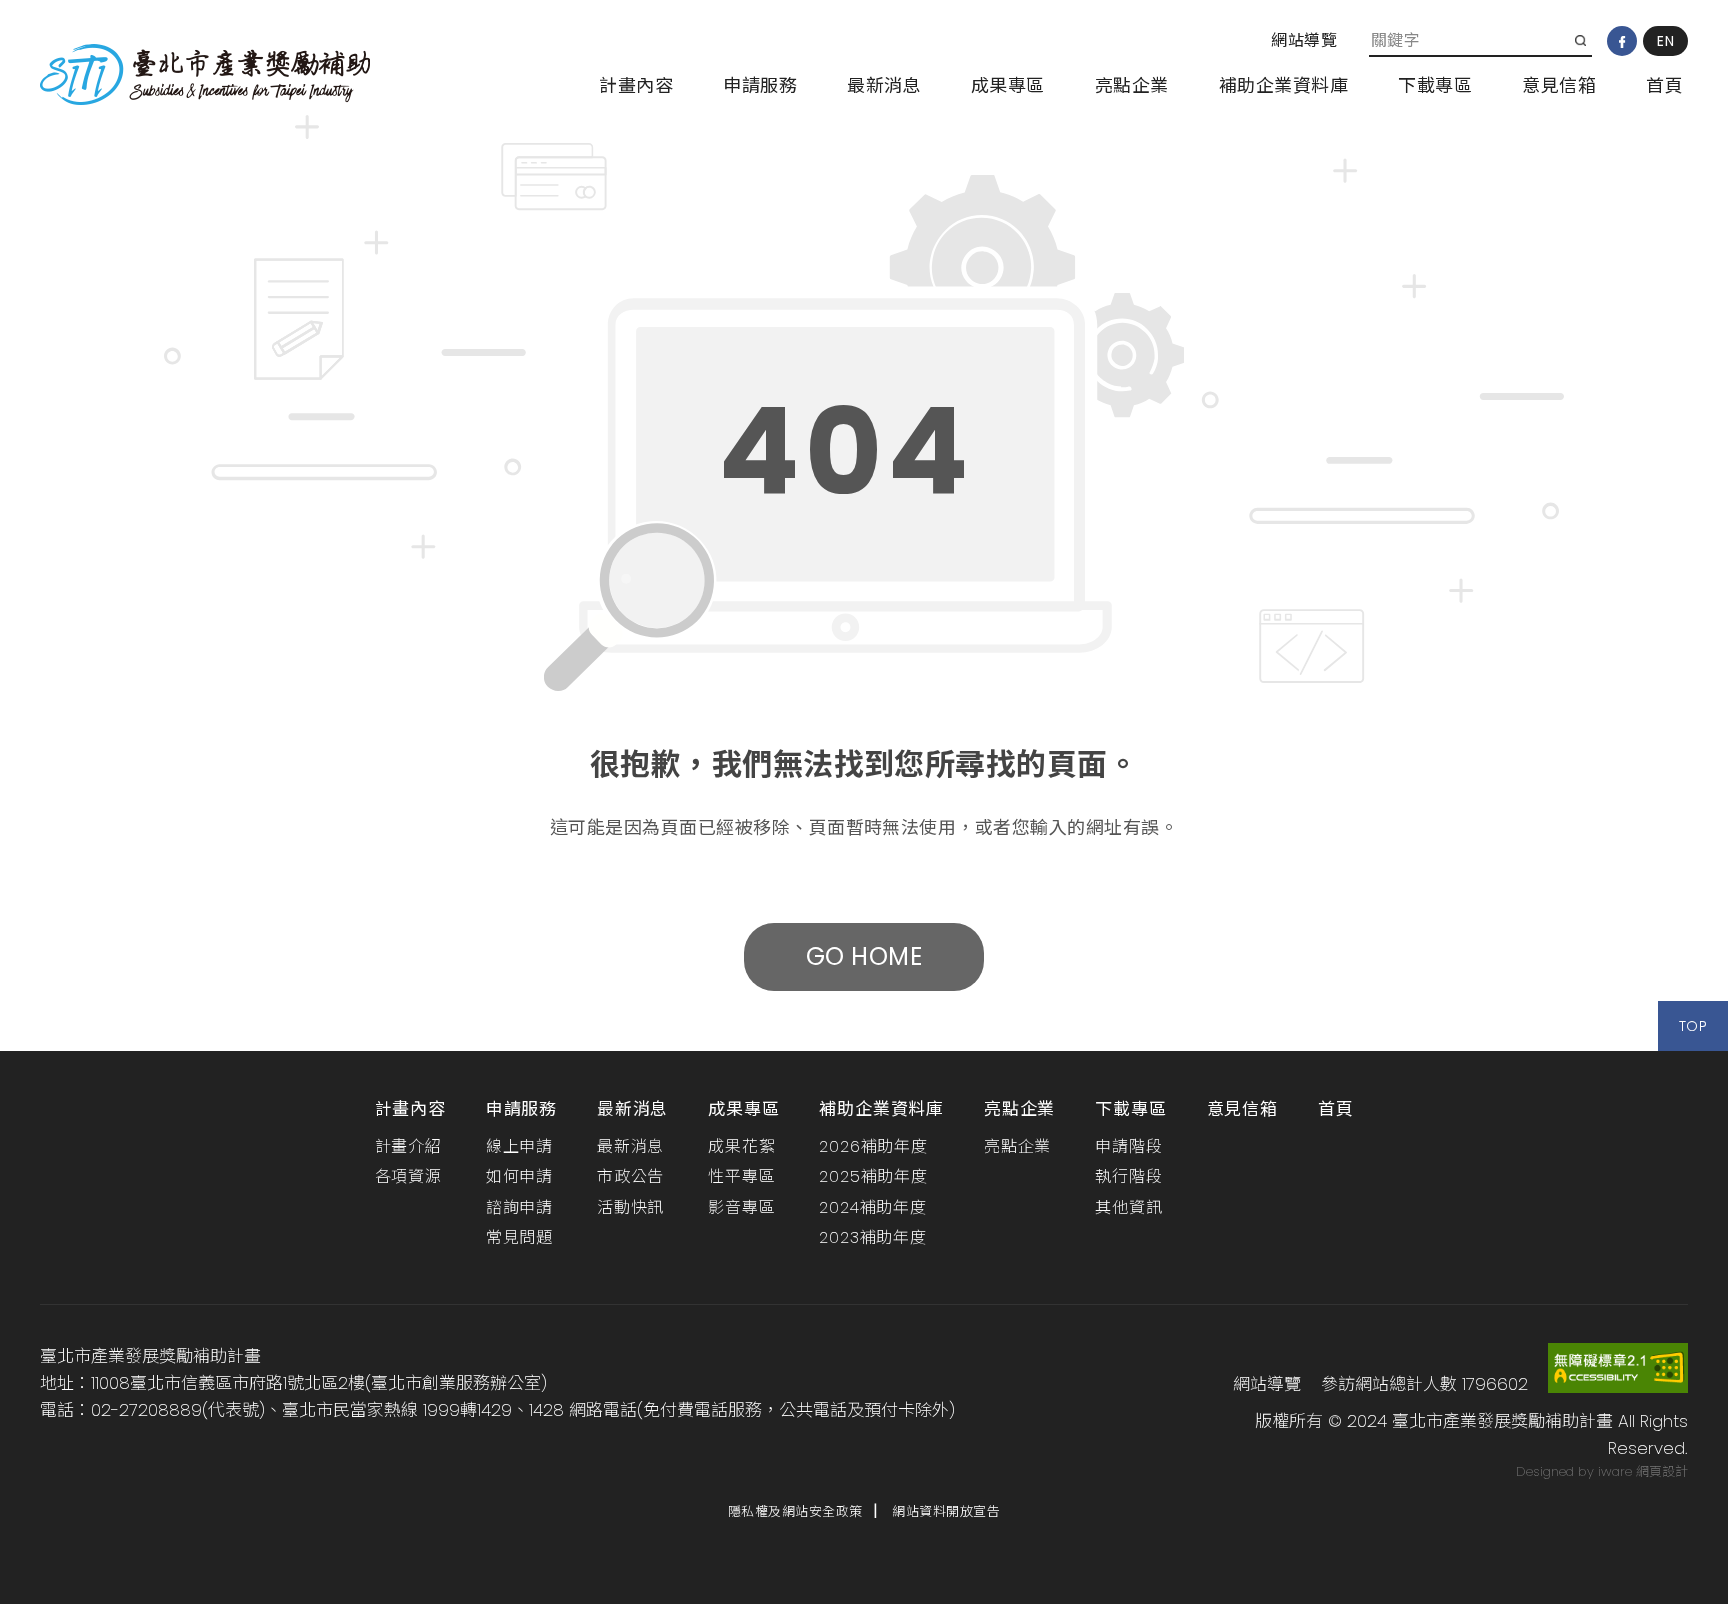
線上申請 (519, 1146)
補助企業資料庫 (1283, 85)
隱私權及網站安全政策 (795, 1511)
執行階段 (1128, 1176)
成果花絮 (741, 1146)
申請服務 (760, 85)
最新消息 (884, 85)
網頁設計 (1662, 1471)
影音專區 (741, 1207)
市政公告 (630, 1176)
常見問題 (519, 1237)
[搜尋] (1580, 40)
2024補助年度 (872, 1207)
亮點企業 (1132, 85)
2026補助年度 (873, 1146)
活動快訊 (630, 1207)
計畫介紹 (408, 1146)
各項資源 (408, 1176)
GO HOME (864, 956)
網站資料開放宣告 (946, 1511)
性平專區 (741, 1176)
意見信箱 (1559, 85)
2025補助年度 (873, 1176)
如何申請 (519, 1176)
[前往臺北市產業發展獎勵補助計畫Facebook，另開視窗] (1622, 41)
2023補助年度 (872, 1237)
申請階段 (1128, 1146)
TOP (1693, 1026)
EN (1665, 41)
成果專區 (1008, 85)
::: (1256, 40)
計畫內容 (636, 85)
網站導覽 (1304, 40)
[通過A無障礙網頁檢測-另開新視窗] (1618, 1367)
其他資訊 (1128, 1207)
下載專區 (1435, 85)
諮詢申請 (519, 1207)
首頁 (1664, 85)
